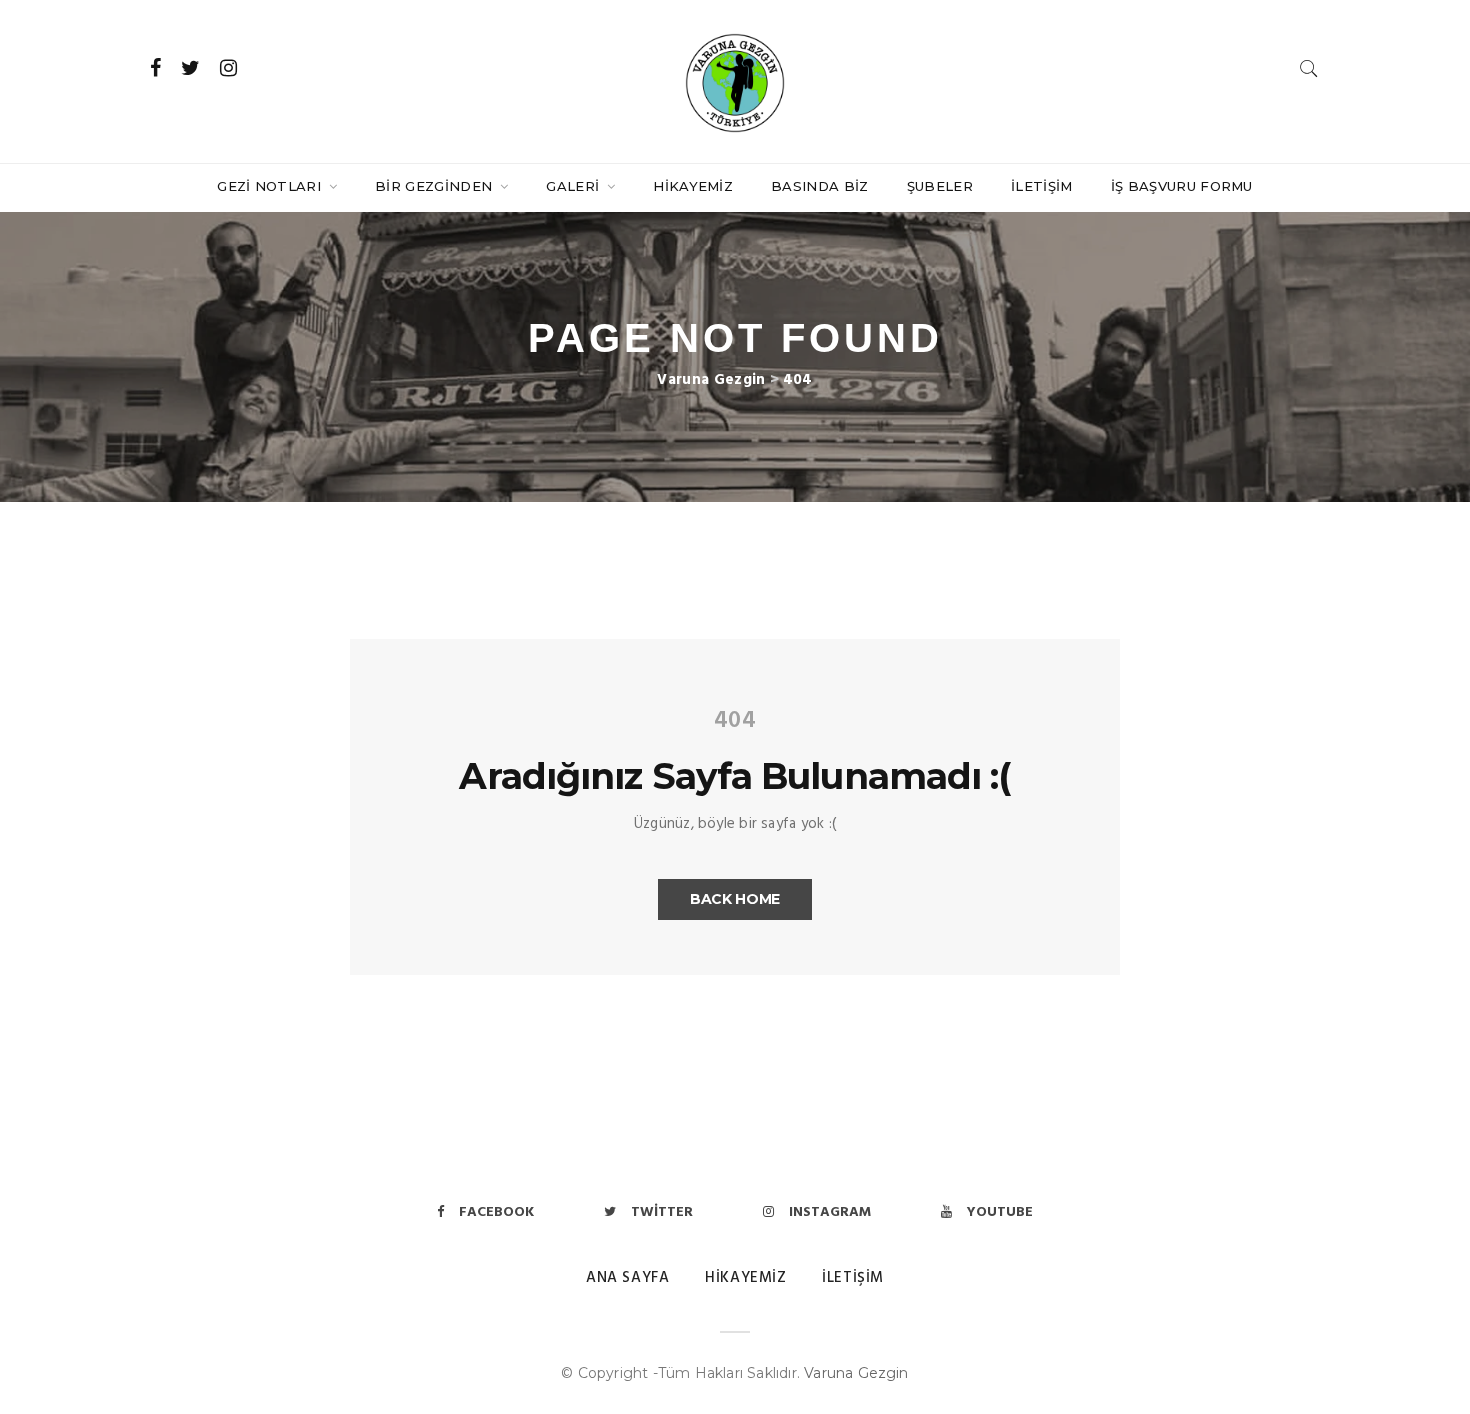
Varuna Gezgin (856, 1373)
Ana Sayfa (627, 1278)
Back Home (735, 899)
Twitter (662, 1212)
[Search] (1309, 68)
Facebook (496, 1212)
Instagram (830, 1212)
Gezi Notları (271, 186)
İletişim (1042, 186)
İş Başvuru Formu (1182, 186)
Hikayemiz (693, 186)
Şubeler (940, 186)
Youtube (1000, 1212)
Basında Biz (820, 186)
